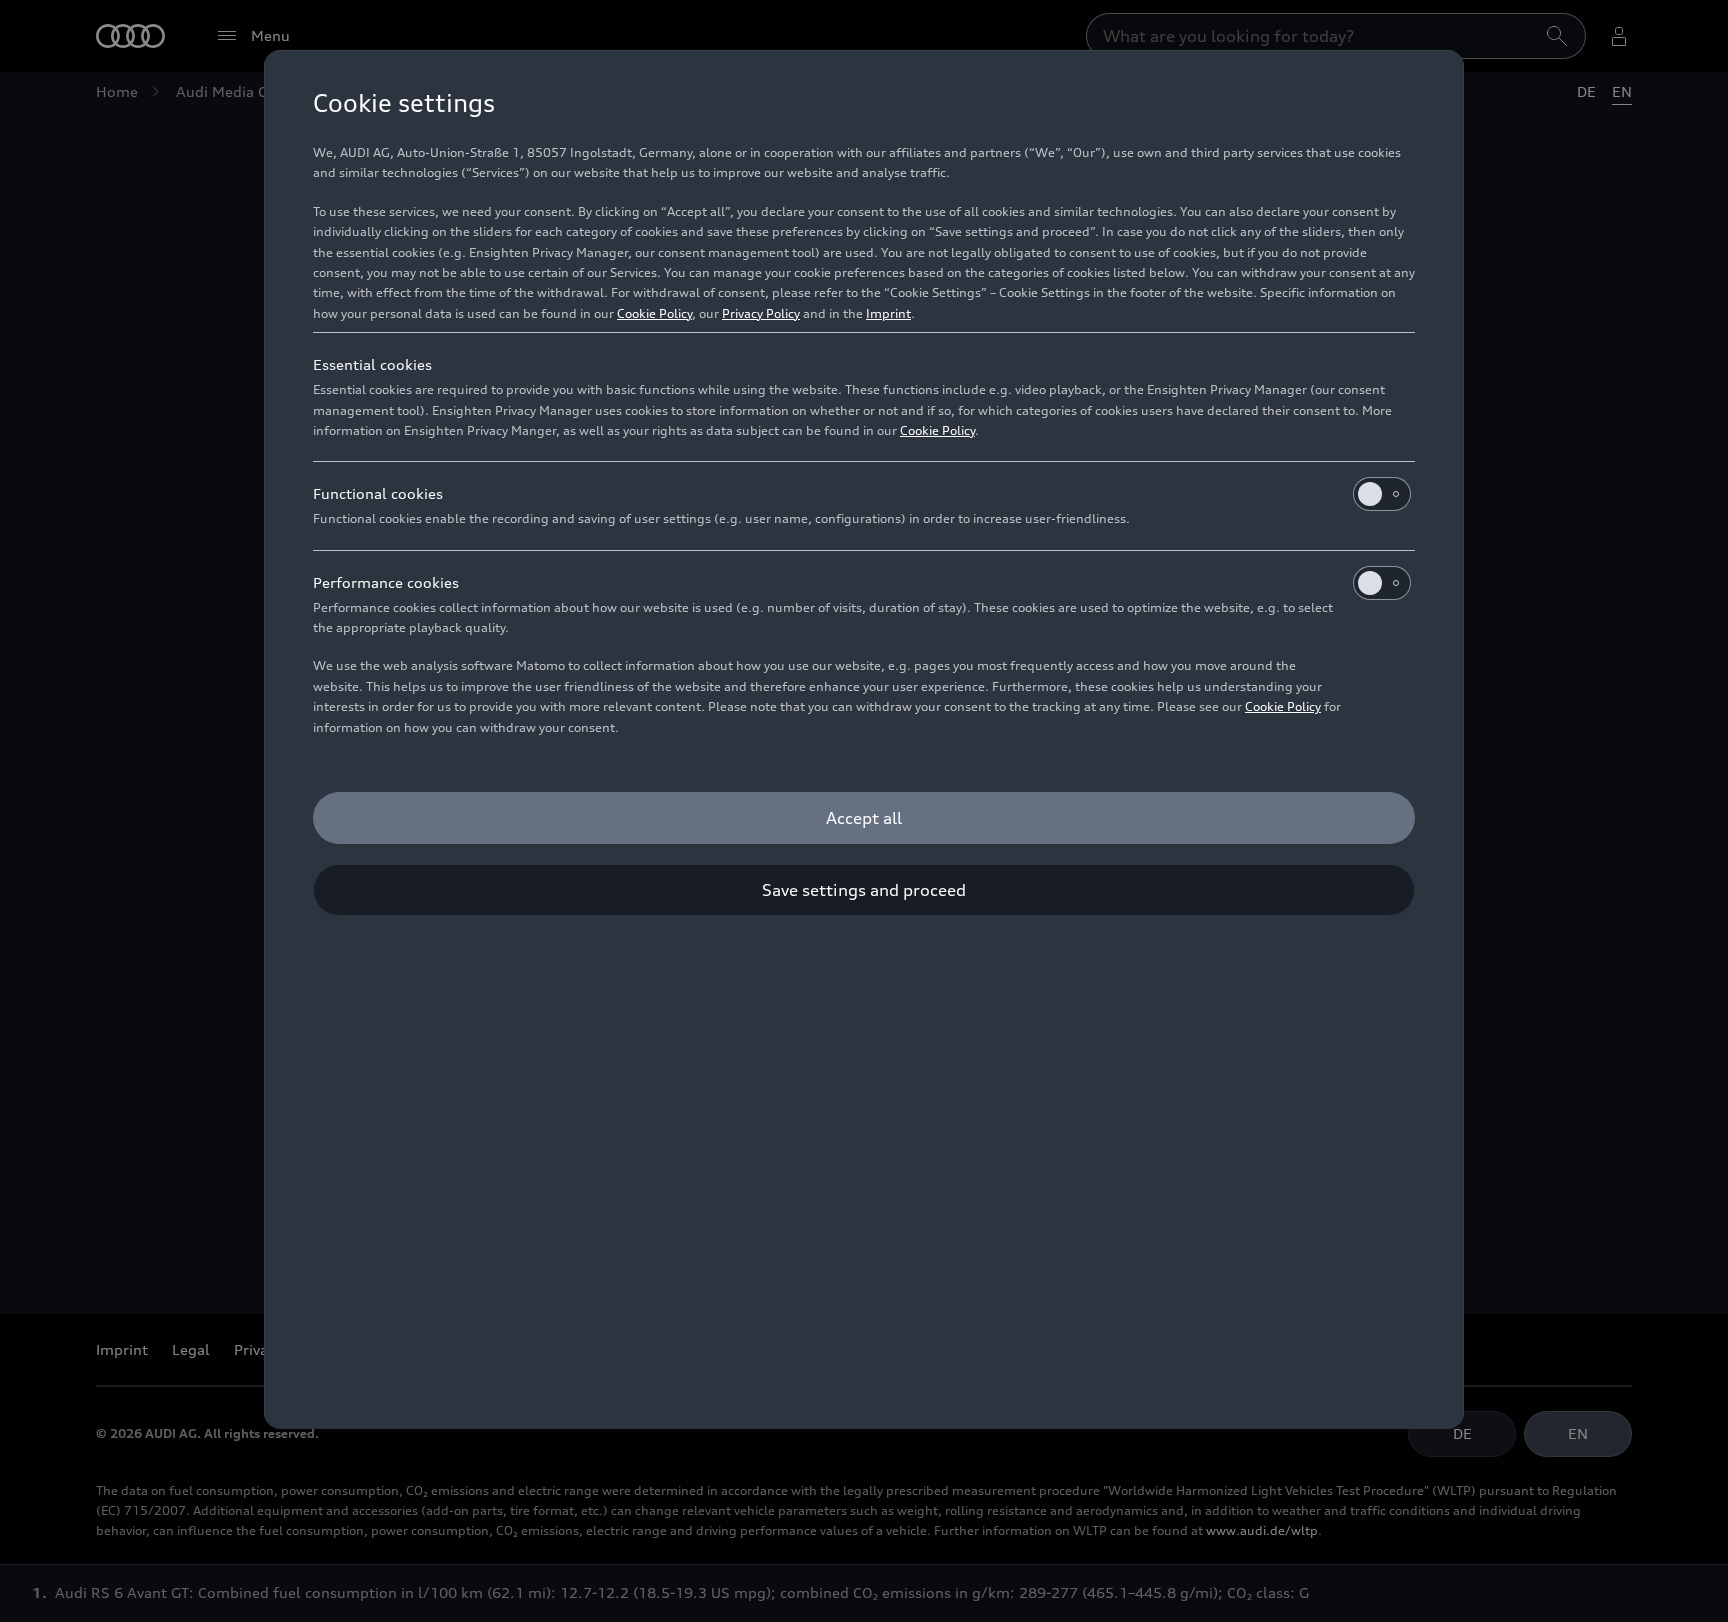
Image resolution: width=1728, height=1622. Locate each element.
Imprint (888, 313)
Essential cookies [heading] (372, 364)
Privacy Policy (761, 313)
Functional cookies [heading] (378, 493)
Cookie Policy (654, 313)
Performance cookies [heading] (386, 582)
